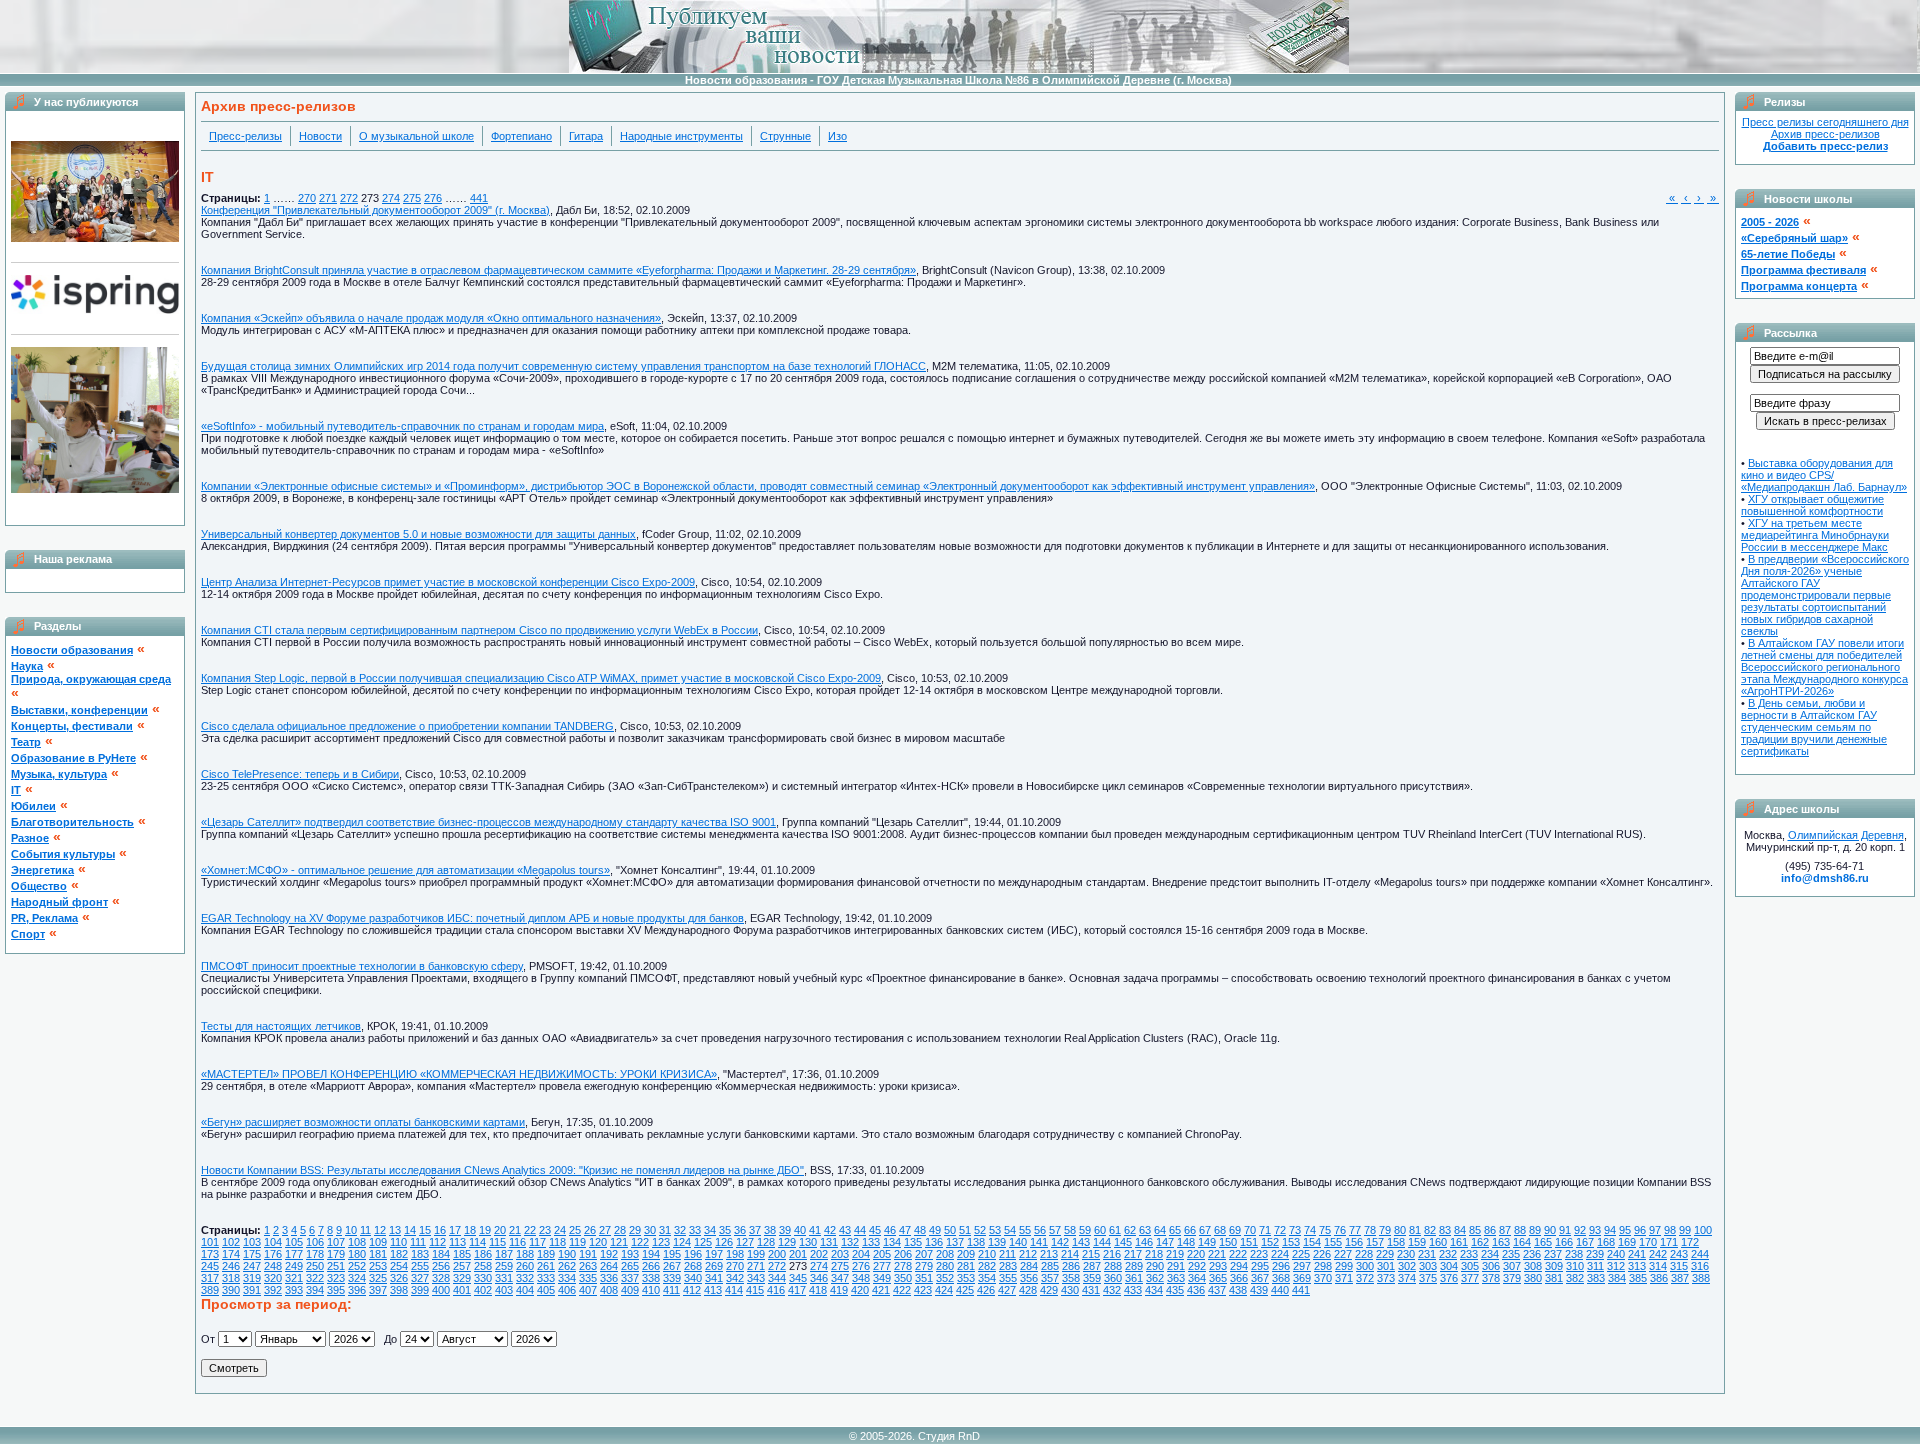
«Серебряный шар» (1794, 238)
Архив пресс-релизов (1825, 134)
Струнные (785, 136)
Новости (320, 136)
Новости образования (72, 650)
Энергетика (42, 870)
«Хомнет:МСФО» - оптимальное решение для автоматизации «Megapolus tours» (405, 870)
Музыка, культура (59, 774)
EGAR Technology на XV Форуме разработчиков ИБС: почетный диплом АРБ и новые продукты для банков (472, 918)
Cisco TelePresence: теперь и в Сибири (300, 774)
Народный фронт (59, 902)
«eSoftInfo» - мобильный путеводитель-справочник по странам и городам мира (402, 426)
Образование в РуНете (73, 758)
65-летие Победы (1788, 254)
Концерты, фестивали (72, 726)
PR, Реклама (44, 918)
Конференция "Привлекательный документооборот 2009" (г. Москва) (375, 210)
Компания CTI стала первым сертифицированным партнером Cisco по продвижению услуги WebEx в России (479, 630)
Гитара (586, 136)
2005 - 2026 (1770, 222)
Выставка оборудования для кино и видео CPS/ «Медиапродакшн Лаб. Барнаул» (1824, 475)
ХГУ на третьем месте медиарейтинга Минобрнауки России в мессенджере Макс (1815, 535)
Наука (27, 666)
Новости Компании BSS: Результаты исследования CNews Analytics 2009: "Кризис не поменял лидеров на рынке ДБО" (502, 1170)
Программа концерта (1799, 286)
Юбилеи (33, 806)
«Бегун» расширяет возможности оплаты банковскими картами (363, 1122)
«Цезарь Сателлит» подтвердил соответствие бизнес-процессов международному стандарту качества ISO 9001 (488, 822)
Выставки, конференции (79, 710)
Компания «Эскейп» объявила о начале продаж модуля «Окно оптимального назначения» (431, 318)
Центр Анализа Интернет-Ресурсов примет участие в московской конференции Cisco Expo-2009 (448, 582)
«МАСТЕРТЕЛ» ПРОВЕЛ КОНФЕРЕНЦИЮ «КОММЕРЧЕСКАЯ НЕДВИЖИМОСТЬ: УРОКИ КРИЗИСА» (459, 1074)
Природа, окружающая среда (91, 679)
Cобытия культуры (63, 854)
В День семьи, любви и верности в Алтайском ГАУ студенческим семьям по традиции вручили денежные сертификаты (1814, 727)
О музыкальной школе (416, 136)
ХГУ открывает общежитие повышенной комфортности (1812, 505)
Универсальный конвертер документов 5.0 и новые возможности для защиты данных (418, 534)
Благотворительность (72, 822)
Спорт (28, 934)
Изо (837, 136)
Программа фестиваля (1803, 270)
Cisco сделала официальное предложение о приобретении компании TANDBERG (407, 726)
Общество (39, 886)
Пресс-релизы (245, 136)
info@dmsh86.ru (1825, 878)
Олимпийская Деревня (1846, 835)
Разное (30, 838)
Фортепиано (521, 136)
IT (16, 790)
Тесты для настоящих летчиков (281, 1026)
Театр (26, 742)
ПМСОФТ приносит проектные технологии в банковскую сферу (362, 966)
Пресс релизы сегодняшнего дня (1825, 122)
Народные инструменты (681, 136)
